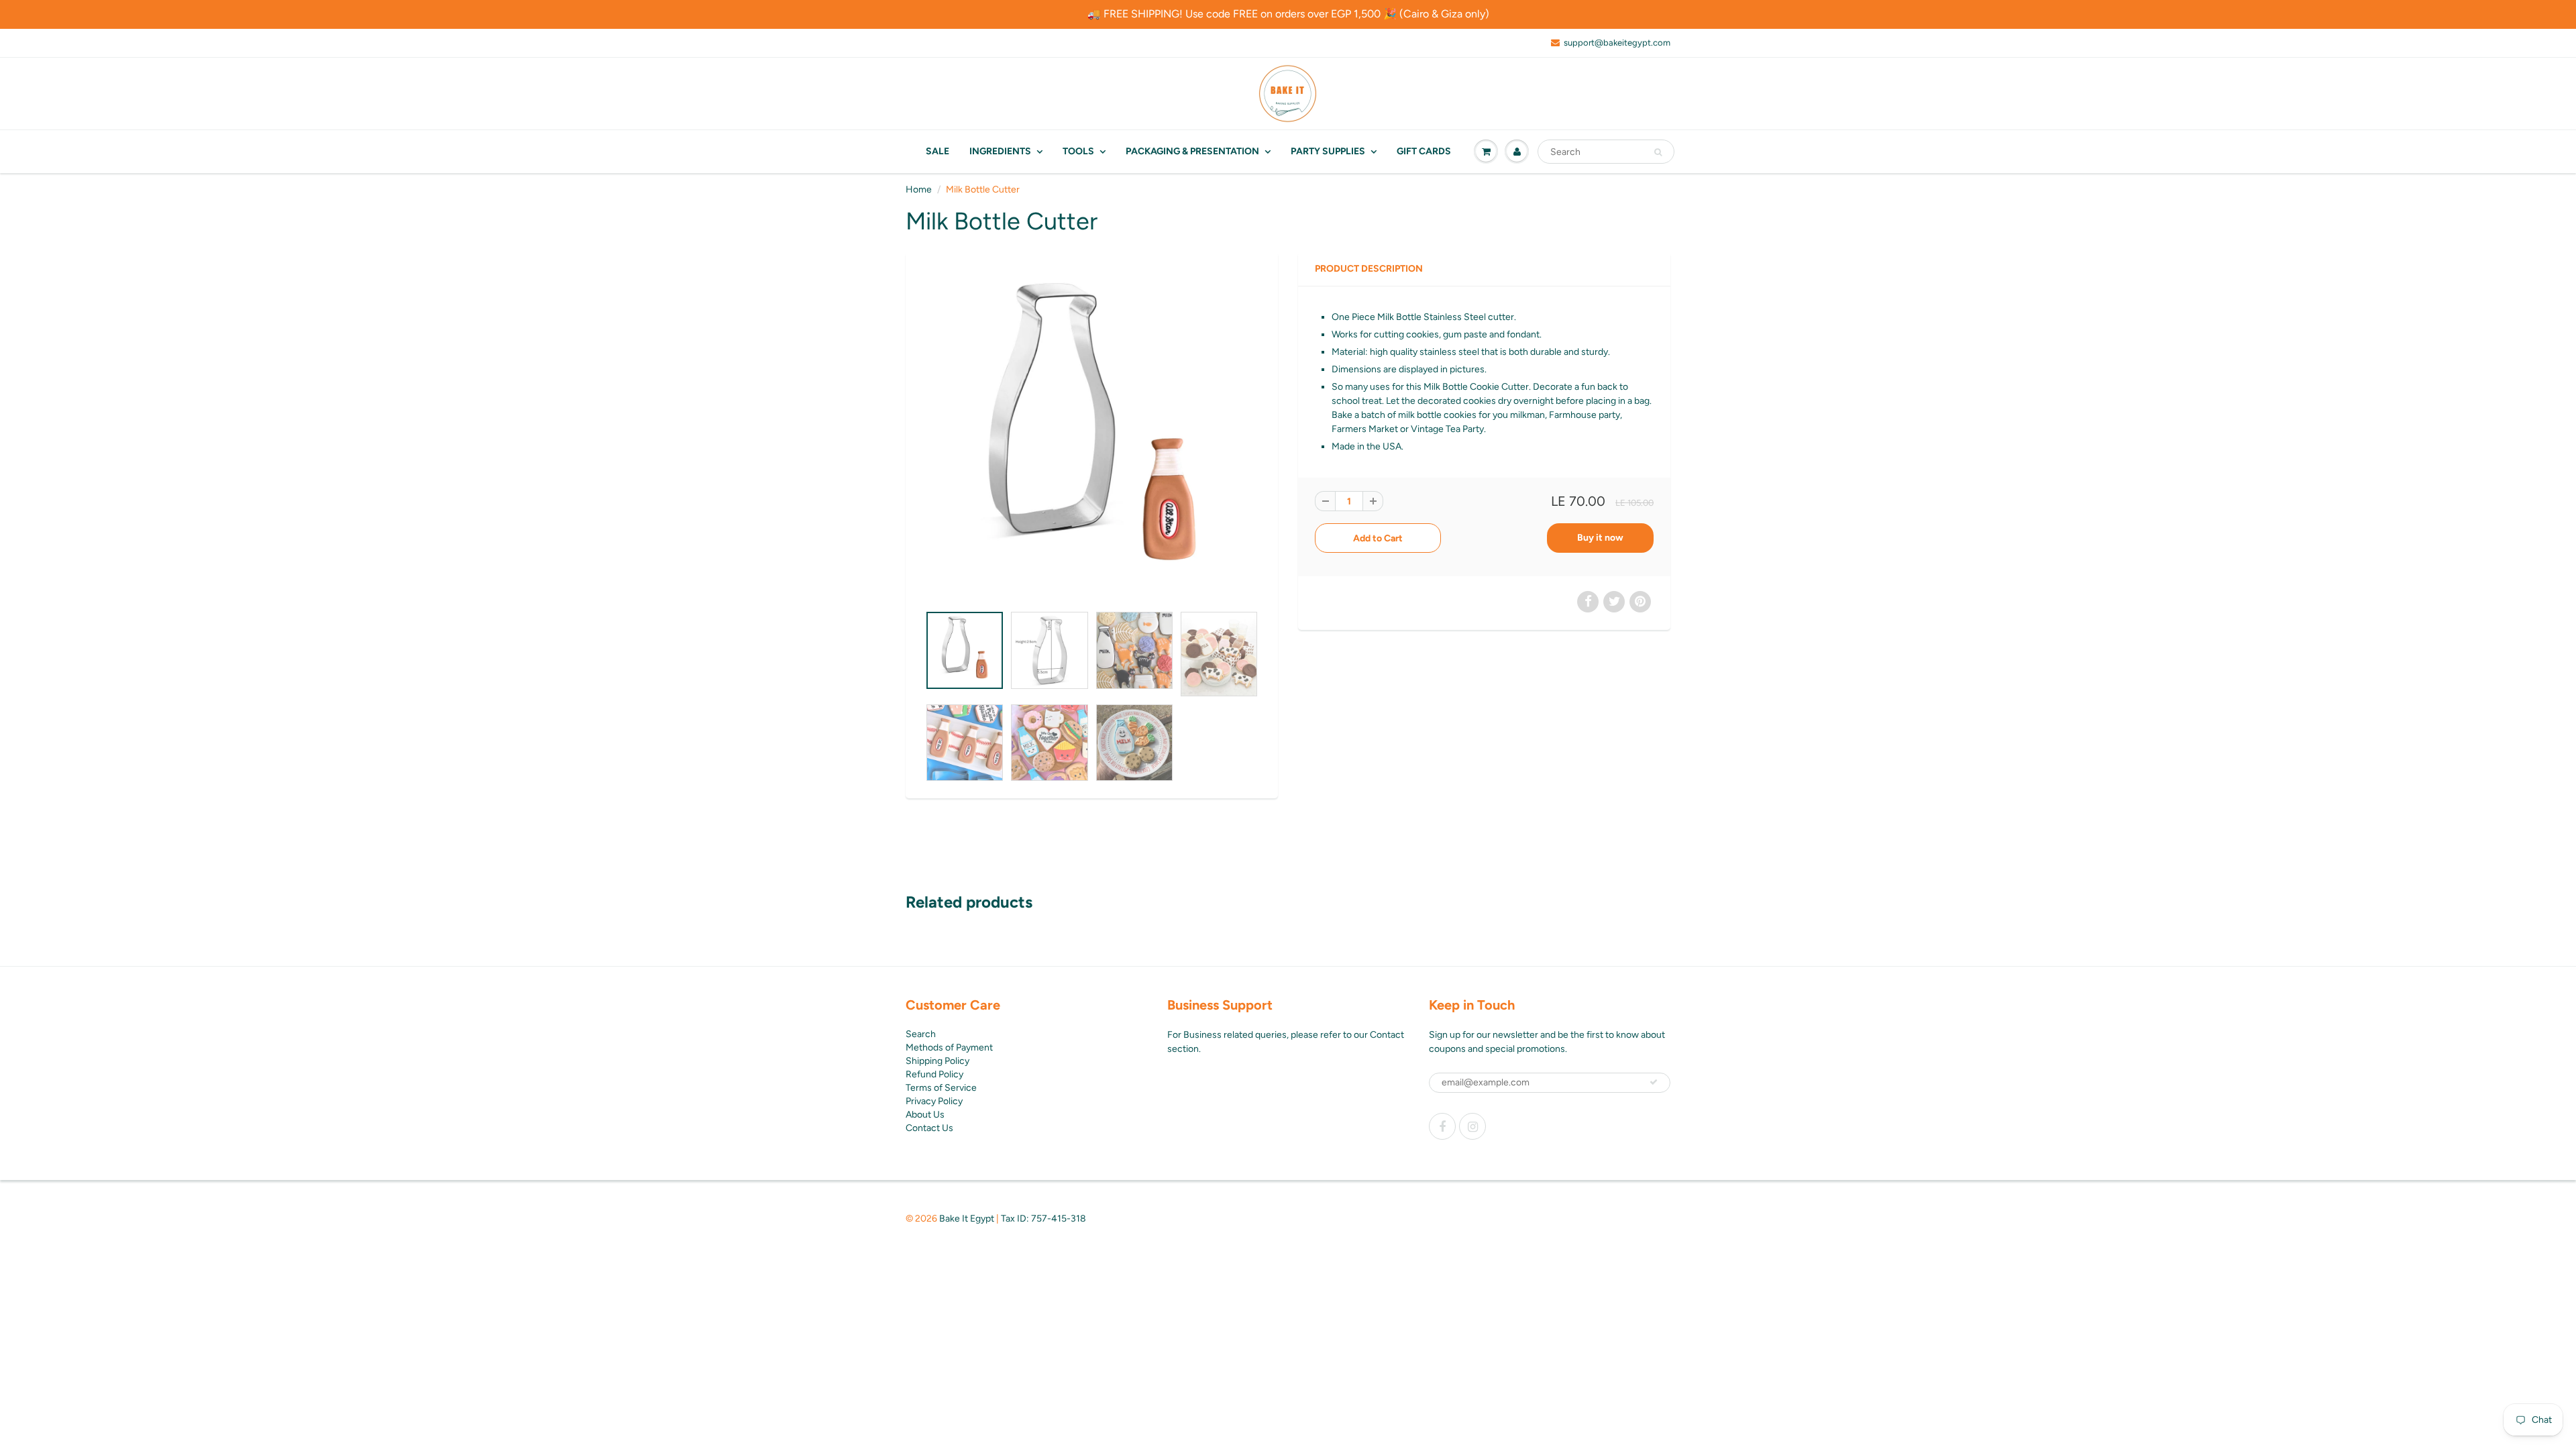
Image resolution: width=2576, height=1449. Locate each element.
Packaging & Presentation (1192, 151)
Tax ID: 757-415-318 (1043, 1219)
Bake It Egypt (967, 1219)
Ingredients (1000, 151)
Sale (937, 151)
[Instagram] (1472, 1126)
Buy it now (1600, 538)
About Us (925, 1115)
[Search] (1658, 152)
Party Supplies (1328, 151)
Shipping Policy (937, 1061)
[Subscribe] (1654, 1082)
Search (921, 1034)
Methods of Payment (949, 1048)
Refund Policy (934, 1074)
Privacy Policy (934, 1101)
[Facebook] (1442, 1126)
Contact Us (929, 1128)
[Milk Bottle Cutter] (1092, 435)
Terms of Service (941, 1088)
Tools (1078, 151)
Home (919, 190)
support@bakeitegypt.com (1617, 43)
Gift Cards (1424, 151)
